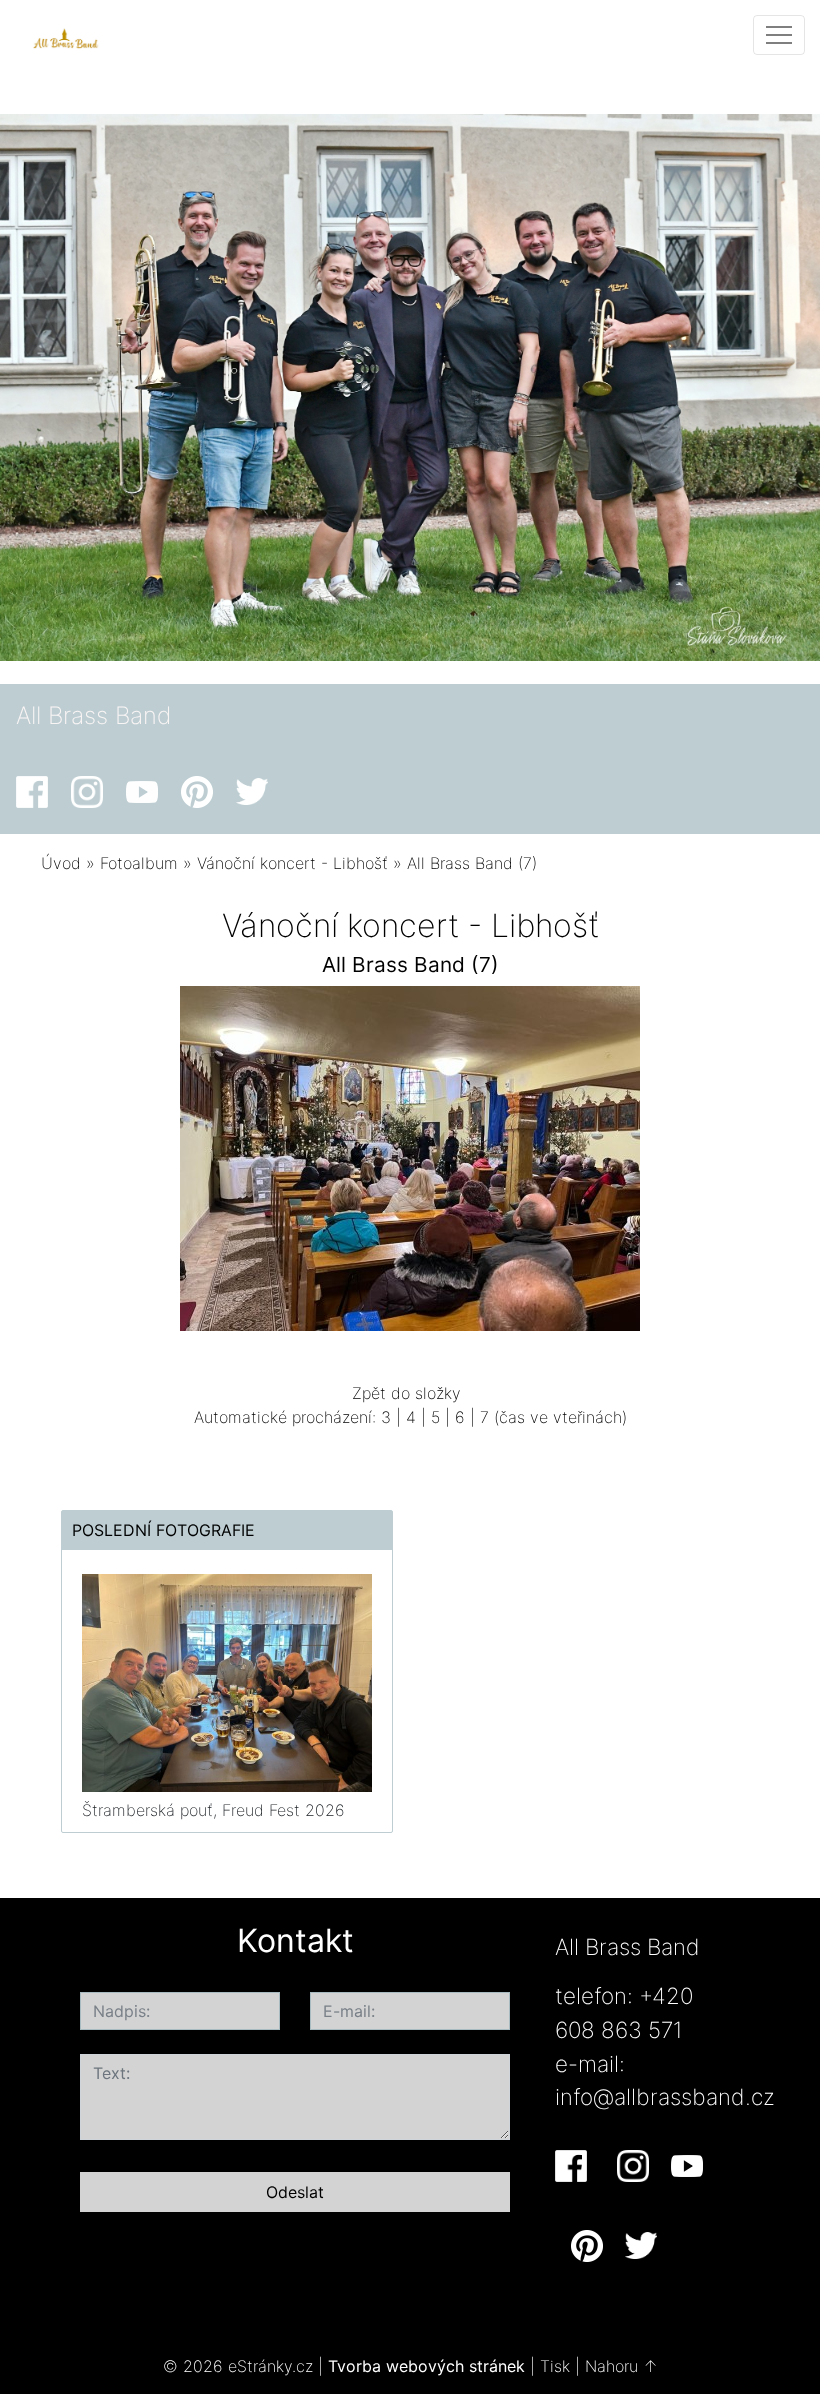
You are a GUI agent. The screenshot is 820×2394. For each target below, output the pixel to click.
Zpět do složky (406, 1393)
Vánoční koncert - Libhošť (292, 863)
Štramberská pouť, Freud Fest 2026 (213, 1810)
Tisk (555, 2366)
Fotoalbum (139, 863)
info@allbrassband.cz (665, 2096)
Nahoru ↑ (621, 2366)
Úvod (61, 863)
